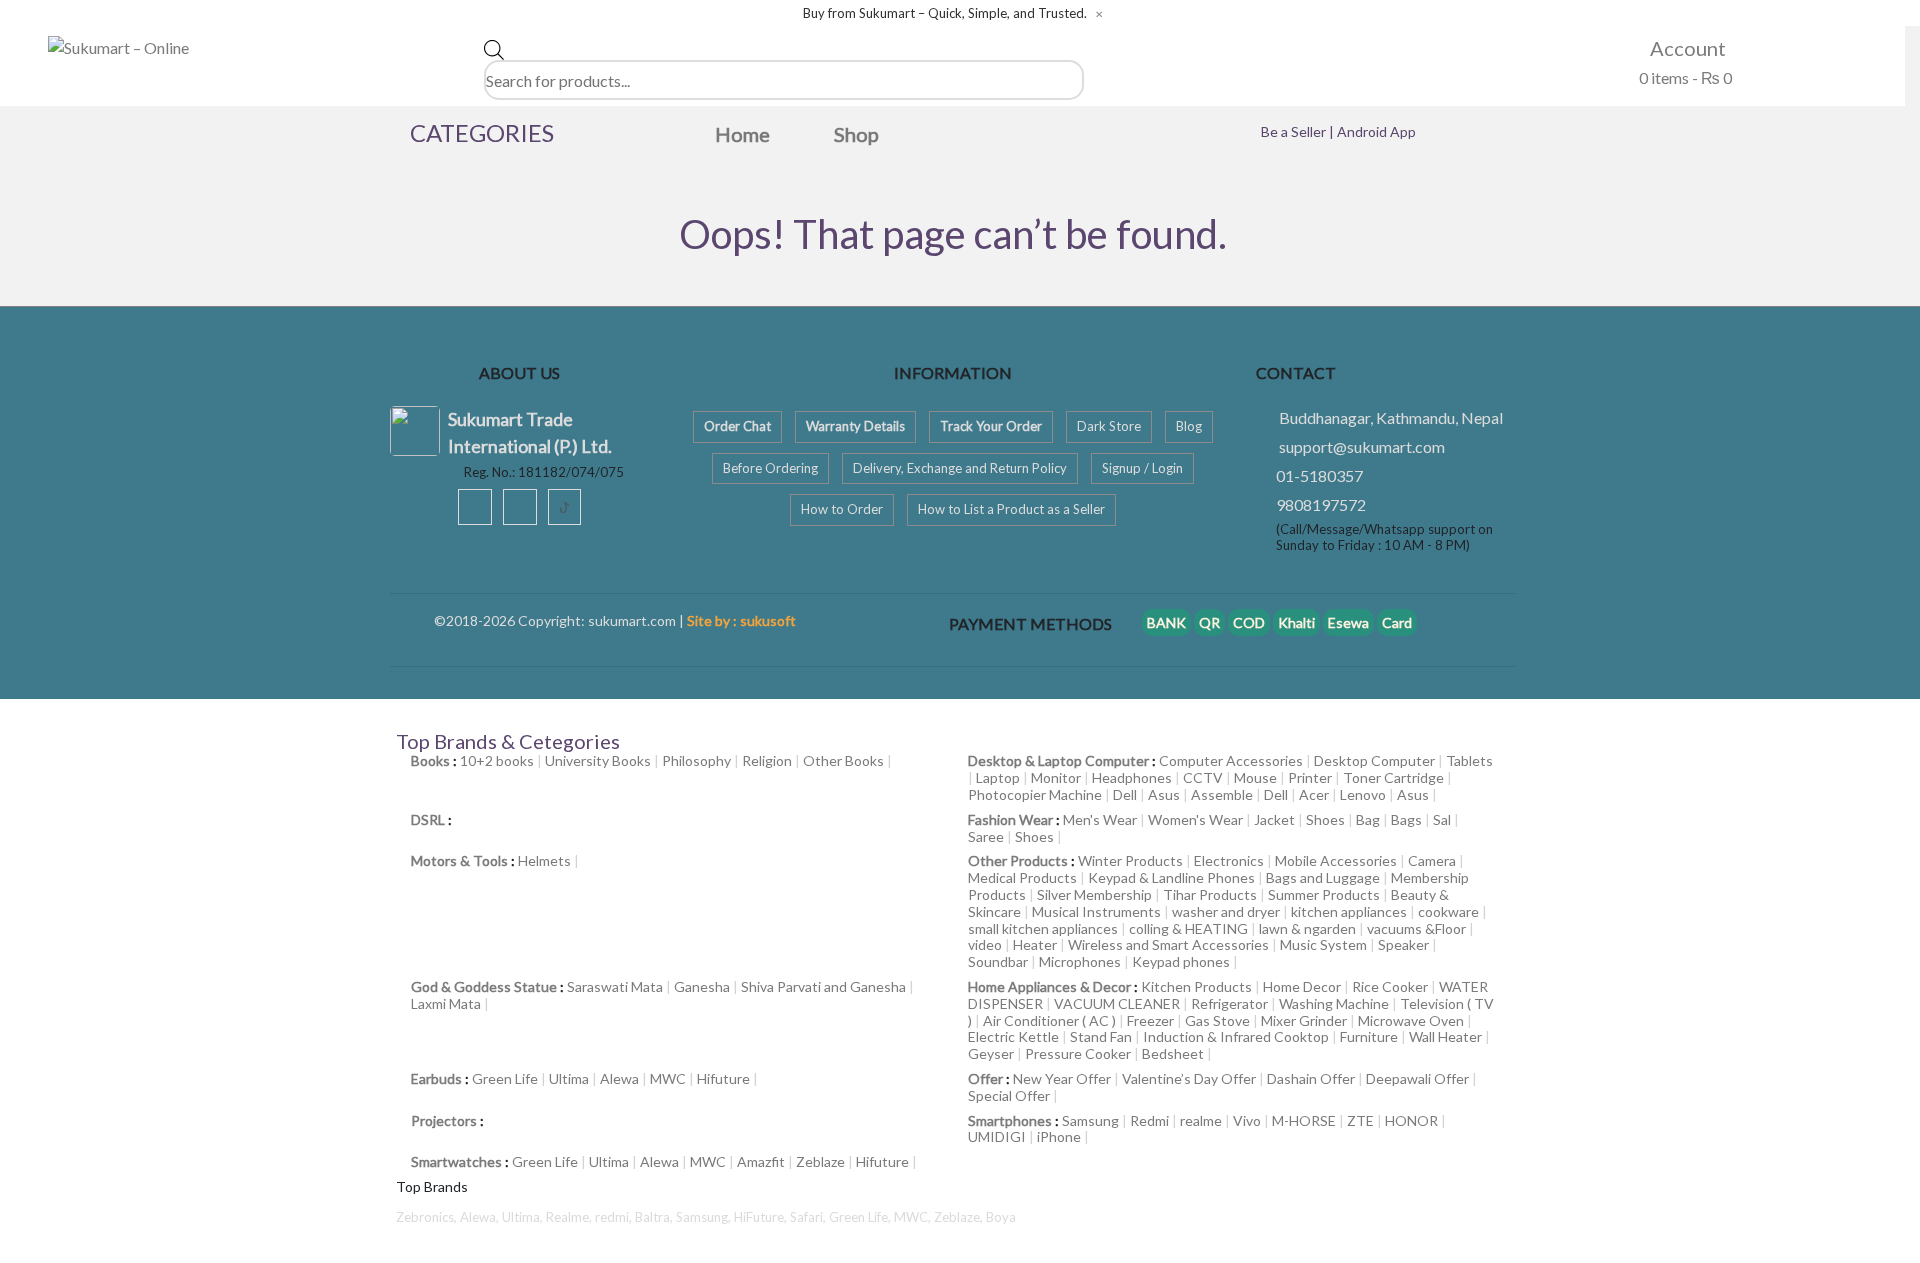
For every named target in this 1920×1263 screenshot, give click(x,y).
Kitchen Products (1196, 986)
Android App (1376, 131)
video (985, 944)
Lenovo (1363, 794)
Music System (1323, 944)
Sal (1442, 819)
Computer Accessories (1231, 760)
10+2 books (497, 760)
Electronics (1229, 860)
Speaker (1403, 944)
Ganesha (702, 986)
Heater (1035, 944)
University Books (598, 760)
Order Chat (737, 426)
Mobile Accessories (1336, 860)
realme (1201, 1120)
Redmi (1149, 1120)
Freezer (1150, 1020)
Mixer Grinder (1304, 1020)
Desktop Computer (1374, 760)
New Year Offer (1062, 1078)
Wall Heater (1445, 1036)
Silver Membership (1094, 894)
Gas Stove (1217, 1020)
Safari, (809, 1217)
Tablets (1469, 760)
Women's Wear (1195, 819)
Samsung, (705, 1217)
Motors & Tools (459, 860)
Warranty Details (855, 426)
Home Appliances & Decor (1049, 986)
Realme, (570, 1217)
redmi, (615, 1217)
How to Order (842, 509)
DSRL (428, 819)
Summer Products (1324, 894)
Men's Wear (1100, 819)
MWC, (914, 1217)
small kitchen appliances (1043, 928)
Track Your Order (991, 426)
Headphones (1132, 777)
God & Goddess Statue (484, 986)
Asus (1164, 794)
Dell (1125, 794)
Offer (985, 1078)
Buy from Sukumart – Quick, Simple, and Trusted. (945, 13)
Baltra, (655, 1217)
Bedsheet (1173, 1053)
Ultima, (524, 1217)
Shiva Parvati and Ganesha (823, 986)
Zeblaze (820, 1161)
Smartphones (1010, 1120)
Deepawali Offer (1417, 1078)
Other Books (843, 760)
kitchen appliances (1349, 911)
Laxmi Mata (446, 1003)
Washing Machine (1334, 1003)
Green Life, (861, 1217)
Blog (1189, 426)
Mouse (1255, 777)
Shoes (1325, 819)
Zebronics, (426, 1217)
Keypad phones (1181, 961)
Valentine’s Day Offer (1189, 1078)
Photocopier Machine (1035, 794)
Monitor (1056, 777)
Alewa (619, 1078)
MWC (668, 1078)
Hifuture (723, 1078)
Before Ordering (770, 468)
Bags (1406, 819)
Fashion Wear (1010, 819)
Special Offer (1009, 1095)
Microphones (1080, 961)
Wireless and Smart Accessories (1168, 944)
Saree (986, 836)
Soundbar (998, 961)
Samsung (1090, 1120)
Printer (1310, 777)
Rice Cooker (1390, 986)
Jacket (1274, 819)
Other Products (1018, 860)
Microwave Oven (1411, 1020)
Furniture (1369, 1036)
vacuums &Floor (1416, 928)
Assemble (1222, 794)
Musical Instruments (1096, 911)
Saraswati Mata (615, 986)
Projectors (444, 1120)
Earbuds (436, 1078)
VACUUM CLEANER (1117, 1003)
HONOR (1411, 1120)
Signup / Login (1142, 468)
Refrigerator (1229, 1003)
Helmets (544, 860)
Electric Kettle (1013, 1036)
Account (1686, 48)
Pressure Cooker (1078, 1053)
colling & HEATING (1188, 928)
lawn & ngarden (1307, 928)
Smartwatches (456, 1161)
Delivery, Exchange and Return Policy (960, 468)
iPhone (1059, 1136)
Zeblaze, (960, 1217)
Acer (1314, 794)
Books (430, 760)
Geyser (991, 1053)
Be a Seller (1295, 131)
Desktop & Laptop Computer (1058, 760)
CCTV (1203, 777)
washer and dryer (1226, 911)
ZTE (1360, 1120)
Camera (1432, 860)
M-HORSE (1304, 1120)
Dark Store (1109, 426)
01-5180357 (1319, 475)
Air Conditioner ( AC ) (1049, 1020)
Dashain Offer (1311, 1078)
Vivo (1247, 1120)
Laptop (998, 777)
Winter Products (1130, 860)
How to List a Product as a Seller (1011, 509)
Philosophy (696, 760)
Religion (767, 760)
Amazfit (761, 1161)
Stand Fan (1101, 1036)
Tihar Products (1210, 894)
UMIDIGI (997, 1136)
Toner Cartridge (1393, 777)
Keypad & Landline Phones (1171, 877)
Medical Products (1022, 877)
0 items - (1684, 77)
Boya (1001, 1217)
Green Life (505, 1078)
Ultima (569, 1078)
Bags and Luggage (1323, 877)
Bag (1368, 819)
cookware (1448, 911)
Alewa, (481, 1217)
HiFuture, (762, 1217)
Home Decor (1302, 986)
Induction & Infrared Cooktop (1236, 1036)
